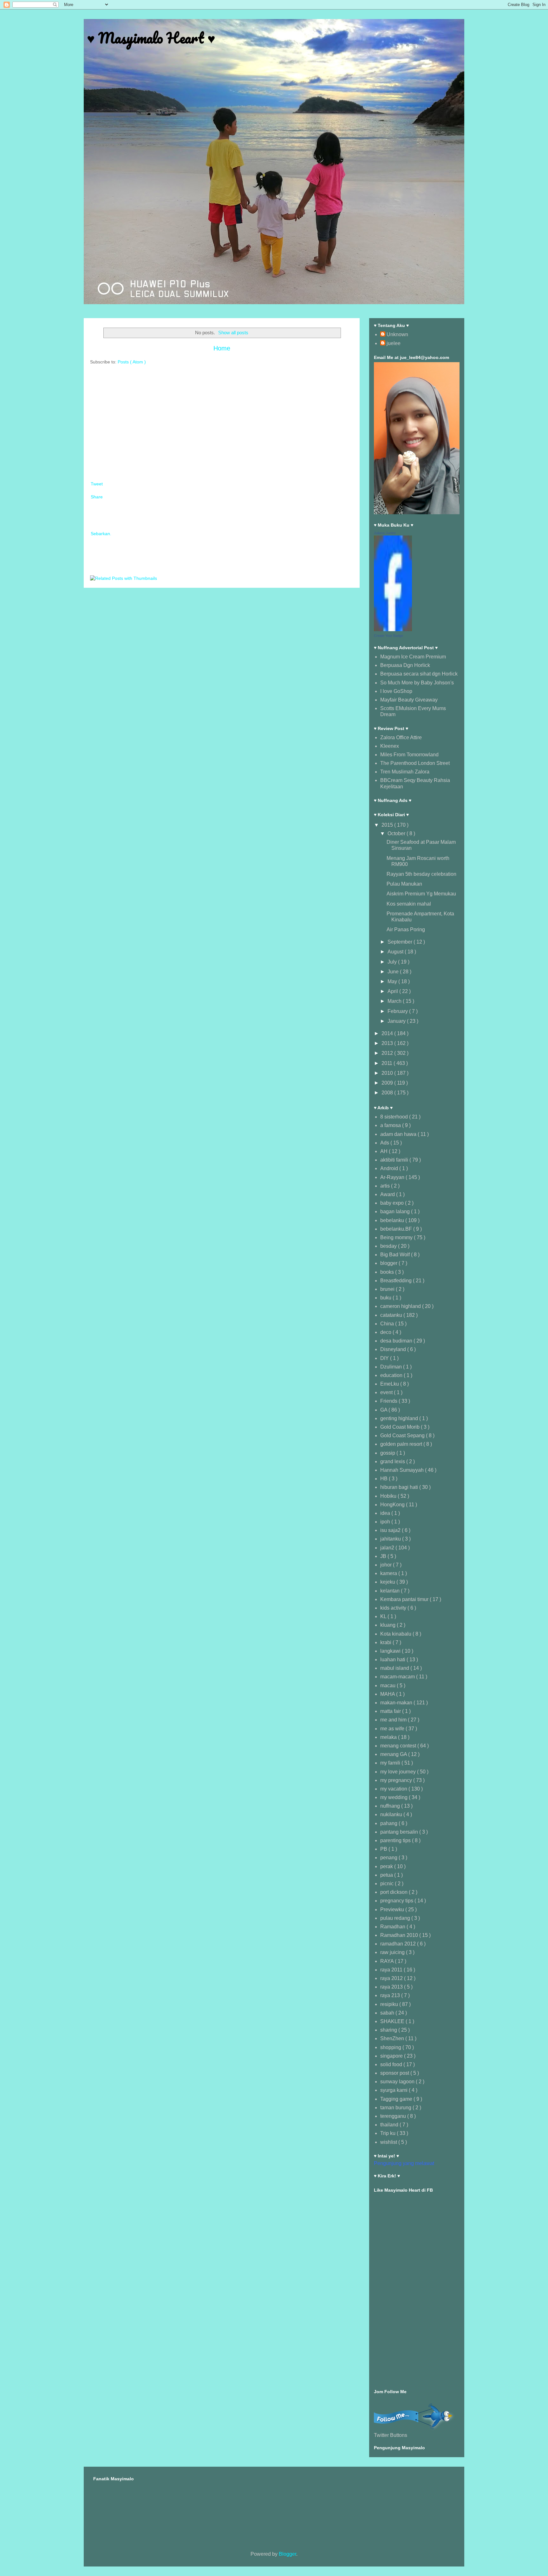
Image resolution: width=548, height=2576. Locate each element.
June (394, 972)
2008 (388, 1093)
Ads (385, 1143)
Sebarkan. (101, 534)
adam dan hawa (399, 1134)
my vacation (394, 1789)
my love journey (399, 1772)
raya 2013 (392, 1987)
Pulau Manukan (404, 884)
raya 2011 (392, 1970)
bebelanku (393, 1220)
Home (222, 348)
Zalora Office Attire (401, 737)
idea (386, 1513)
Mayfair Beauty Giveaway (409, 700)
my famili (391, 1763)
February (398, 1011)
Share (97, 497)
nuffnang (391, 1806)
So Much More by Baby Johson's (417, 683)
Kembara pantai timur (405, 1599)
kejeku (388, 1582)
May (393, 981)
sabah (388, 2013)
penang (389, 1858)
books (388, 1272)
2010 (388, 1073)
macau (388, 1685)
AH (385, 1151)
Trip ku (388, 2133)
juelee (394, 343)
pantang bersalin (400, 1832)
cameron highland (401, 1306)
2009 (388, 1083)
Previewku (393, 1910)
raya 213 (391, 1995)
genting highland (400, 1418)
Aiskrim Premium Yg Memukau (421, 894)
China (388, 1324)
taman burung (396, 2108)
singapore (392, 2056)
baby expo (393, 1203)
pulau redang (396, 1918)
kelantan (391, 1591)
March (395, 1001)
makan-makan (397, 1703)
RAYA (388, 1961)
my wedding (395, 1797)
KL (384, 1616)
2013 (388, 1043)
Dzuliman (392, 1367)
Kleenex (390, 746)
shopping (391, 2047)
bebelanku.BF (397, 1229)
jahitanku (391, 1539)
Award (388, 1194)
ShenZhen (393, 2038)
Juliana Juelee (385, 533)
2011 (388, 1063)
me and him (394, 1720)
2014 (388, 1033)
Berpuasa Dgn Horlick (405, 665)
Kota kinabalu (396, 1634)
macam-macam (398, 1677)
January (397, 1021)
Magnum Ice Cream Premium (413, 657)
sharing (389, 2030)
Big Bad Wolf (396, 1255)
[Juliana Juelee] (393, 629)
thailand (390, 2125)
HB (385, 1479)
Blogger (287, 2554)
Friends (389, 1401)
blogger (389, 1263)
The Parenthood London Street (415, 763)
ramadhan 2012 (399, 1944)
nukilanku (392, 1814)
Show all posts (233, 333)
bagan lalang (396, 1211)
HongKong (393, 1505)
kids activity (394, 1608)
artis (386, 1186)
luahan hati (393, 1660)
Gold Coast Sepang (403, 1435)
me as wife (393, 1729)
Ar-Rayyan (393, 1177)
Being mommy (397, 1237)
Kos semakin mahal (409, 904)
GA (384, 1410)
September (401, 942)
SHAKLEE (393, 2021)
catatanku (392, 1315)
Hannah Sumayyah (403, 1470)
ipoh (386, 1522)
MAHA (388, 1694)
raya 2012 (392, 1978)
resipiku (390, 2004)
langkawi (391, 1651)
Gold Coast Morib (401, 1427)
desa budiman (397, 1341)
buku (386, 1298)
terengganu (394, 2116)
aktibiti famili (395, 1160)
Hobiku (389, 1496)
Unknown (397, 334)
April (393, 991)
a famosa (391, 1125)
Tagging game (397, 2099)
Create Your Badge (388, 636)
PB (384, 1849)
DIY (385, 1358)
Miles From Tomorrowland (409, 755)
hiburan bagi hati (400, 1487)
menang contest (399, 1746)
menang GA (394, 1754)
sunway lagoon (398, 2082)
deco (386, 1332)
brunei (388, 1289)
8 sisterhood (395, 1117)
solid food (392, 2064)
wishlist (389, 2142)
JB (384, 1556)
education (392, 1375)
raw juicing (393, 1952)
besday (389, 1246)
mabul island (395, 1668)
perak (387, 1866)
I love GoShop (396, 691)
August (396, 952)
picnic (388, 1884)
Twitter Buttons (391, 2435)
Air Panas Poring (406, 929)
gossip (388, 1453)
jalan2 (388, 1548)
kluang (388, 1625)
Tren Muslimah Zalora (405, 772)
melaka (389, 1737)
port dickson (395, 1892)
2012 (388, 1053)
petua (387, 1875)
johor (387, 1565)
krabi (386, 1642)
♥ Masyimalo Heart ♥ (151, 38)
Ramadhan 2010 (400, 1935)
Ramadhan (393, 1927)
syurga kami (395, 2090)
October (397, 833)
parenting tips (396, 1840)
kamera (389, 1573)
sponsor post (395, 2073)
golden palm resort (402, 1444)
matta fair (391, 1711)
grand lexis (393, 1461)
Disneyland (394, 1349)
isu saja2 (391, 1530)
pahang (389, 1823)
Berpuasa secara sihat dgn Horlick (419, 674)
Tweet (97, 484)
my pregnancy (397, 1780)
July (393, 962)
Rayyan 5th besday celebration (421, 874)
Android (390, 1168)
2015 (388, 825)
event (387, 1392)
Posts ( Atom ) (132, 362)
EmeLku (390, 1384)
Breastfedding (397, 1281)
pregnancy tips (397, 1901)
